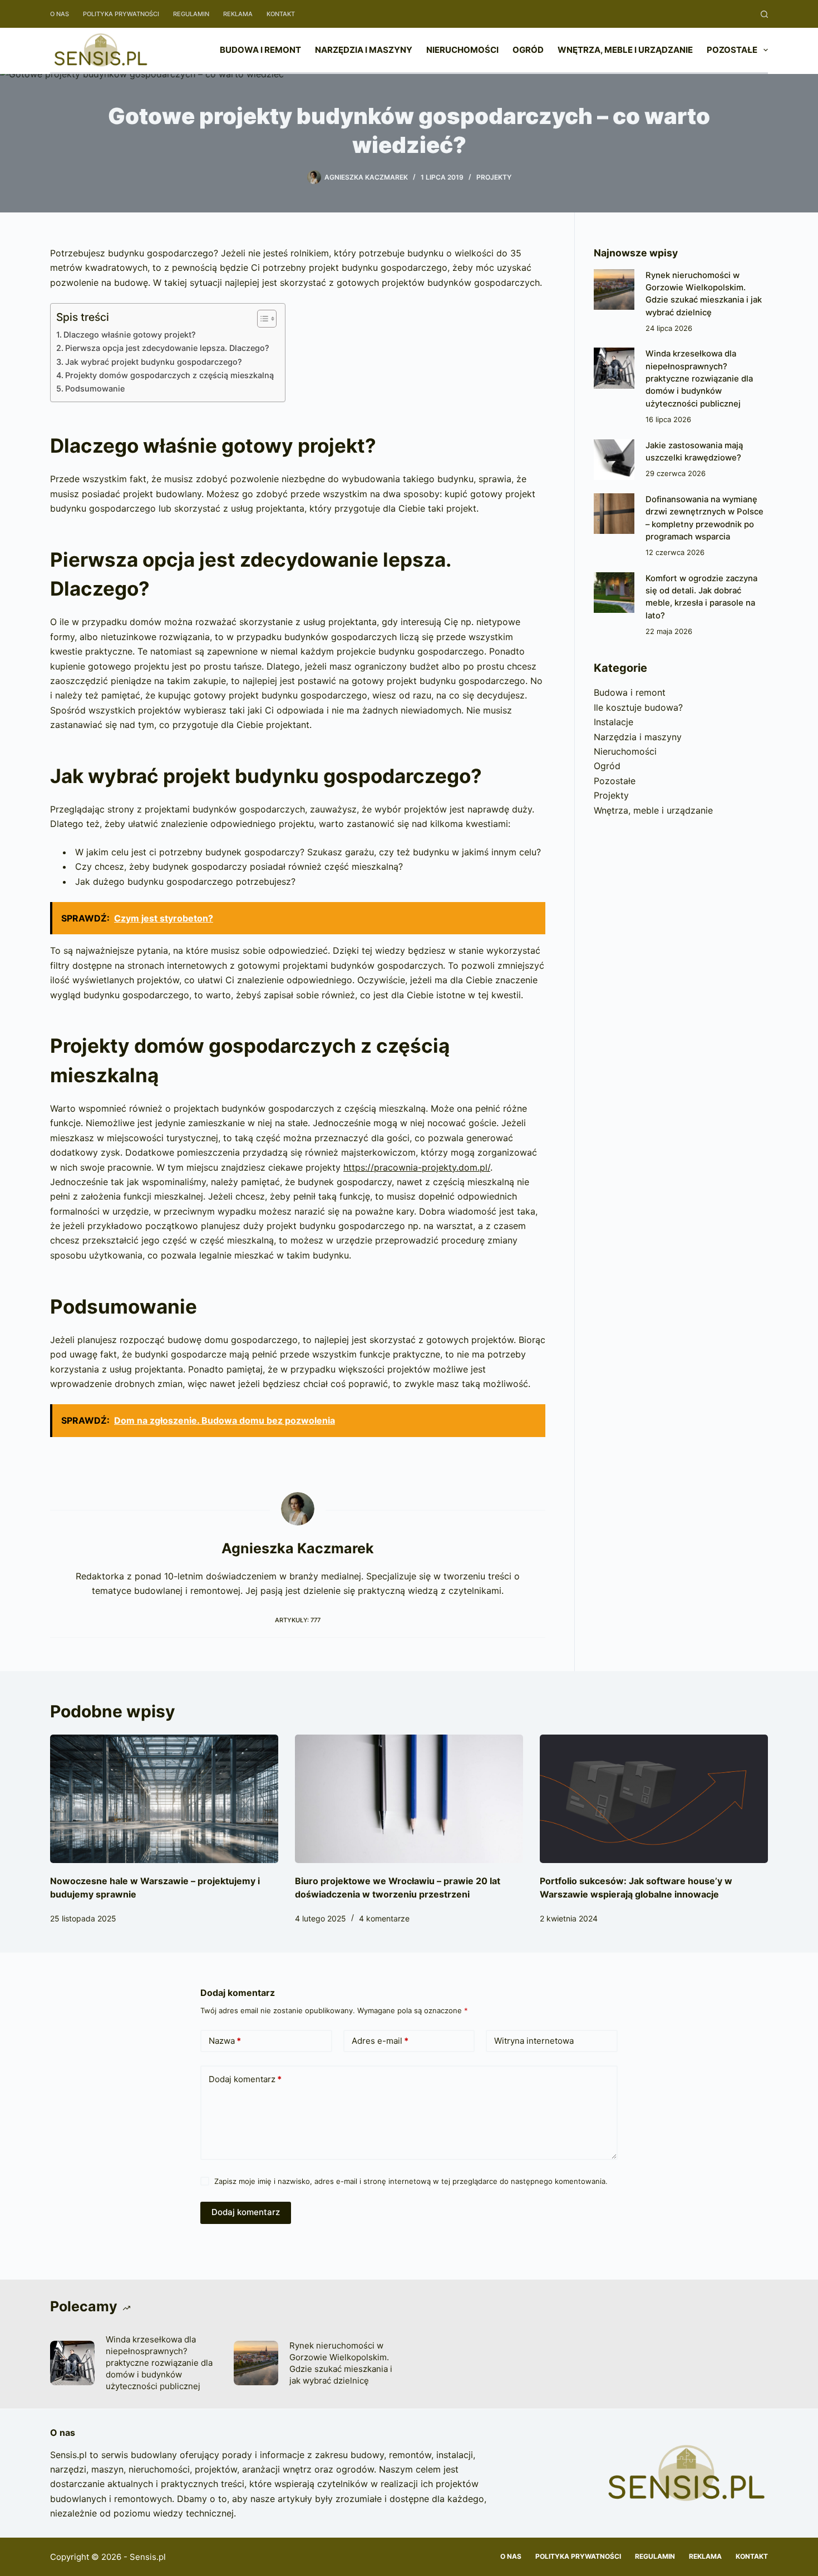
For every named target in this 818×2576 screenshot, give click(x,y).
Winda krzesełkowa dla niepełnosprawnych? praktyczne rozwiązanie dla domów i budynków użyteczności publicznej (699, 378)
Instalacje (613, 722)
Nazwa (225, 2041)
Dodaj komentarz (245, 2079)
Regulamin (191, 14)
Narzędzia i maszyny (364, 50)
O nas (60, 14)
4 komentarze (384, 1918)
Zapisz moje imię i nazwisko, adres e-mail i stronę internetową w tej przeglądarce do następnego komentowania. (411, 2181)
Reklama (238, 14)
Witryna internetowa (534, 2041)
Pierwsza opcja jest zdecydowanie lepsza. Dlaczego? (167, 348)
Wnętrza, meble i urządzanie (625, 50)
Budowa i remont (260, 50)
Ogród (528, 50)
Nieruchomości (462, 50)
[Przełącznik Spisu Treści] (261, 319)
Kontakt (281, 14)
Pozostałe (732, 50)
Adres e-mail (380, 2041)
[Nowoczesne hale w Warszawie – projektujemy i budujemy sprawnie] (164, 1799)
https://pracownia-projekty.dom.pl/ (417, 1167)
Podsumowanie (95, 388)
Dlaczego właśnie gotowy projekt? (130, 335)
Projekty (494, 177)
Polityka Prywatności (121, 14)
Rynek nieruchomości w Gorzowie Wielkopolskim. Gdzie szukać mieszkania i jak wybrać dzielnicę (341, 2363)
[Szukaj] (764, 14)
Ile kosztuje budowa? (638, 707)
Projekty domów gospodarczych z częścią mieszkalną (169, 375)
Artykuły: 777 (298, 1620)
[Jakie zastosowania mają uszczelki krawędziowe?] (614, 460)
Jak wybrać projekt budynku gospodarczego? (154, 362)
